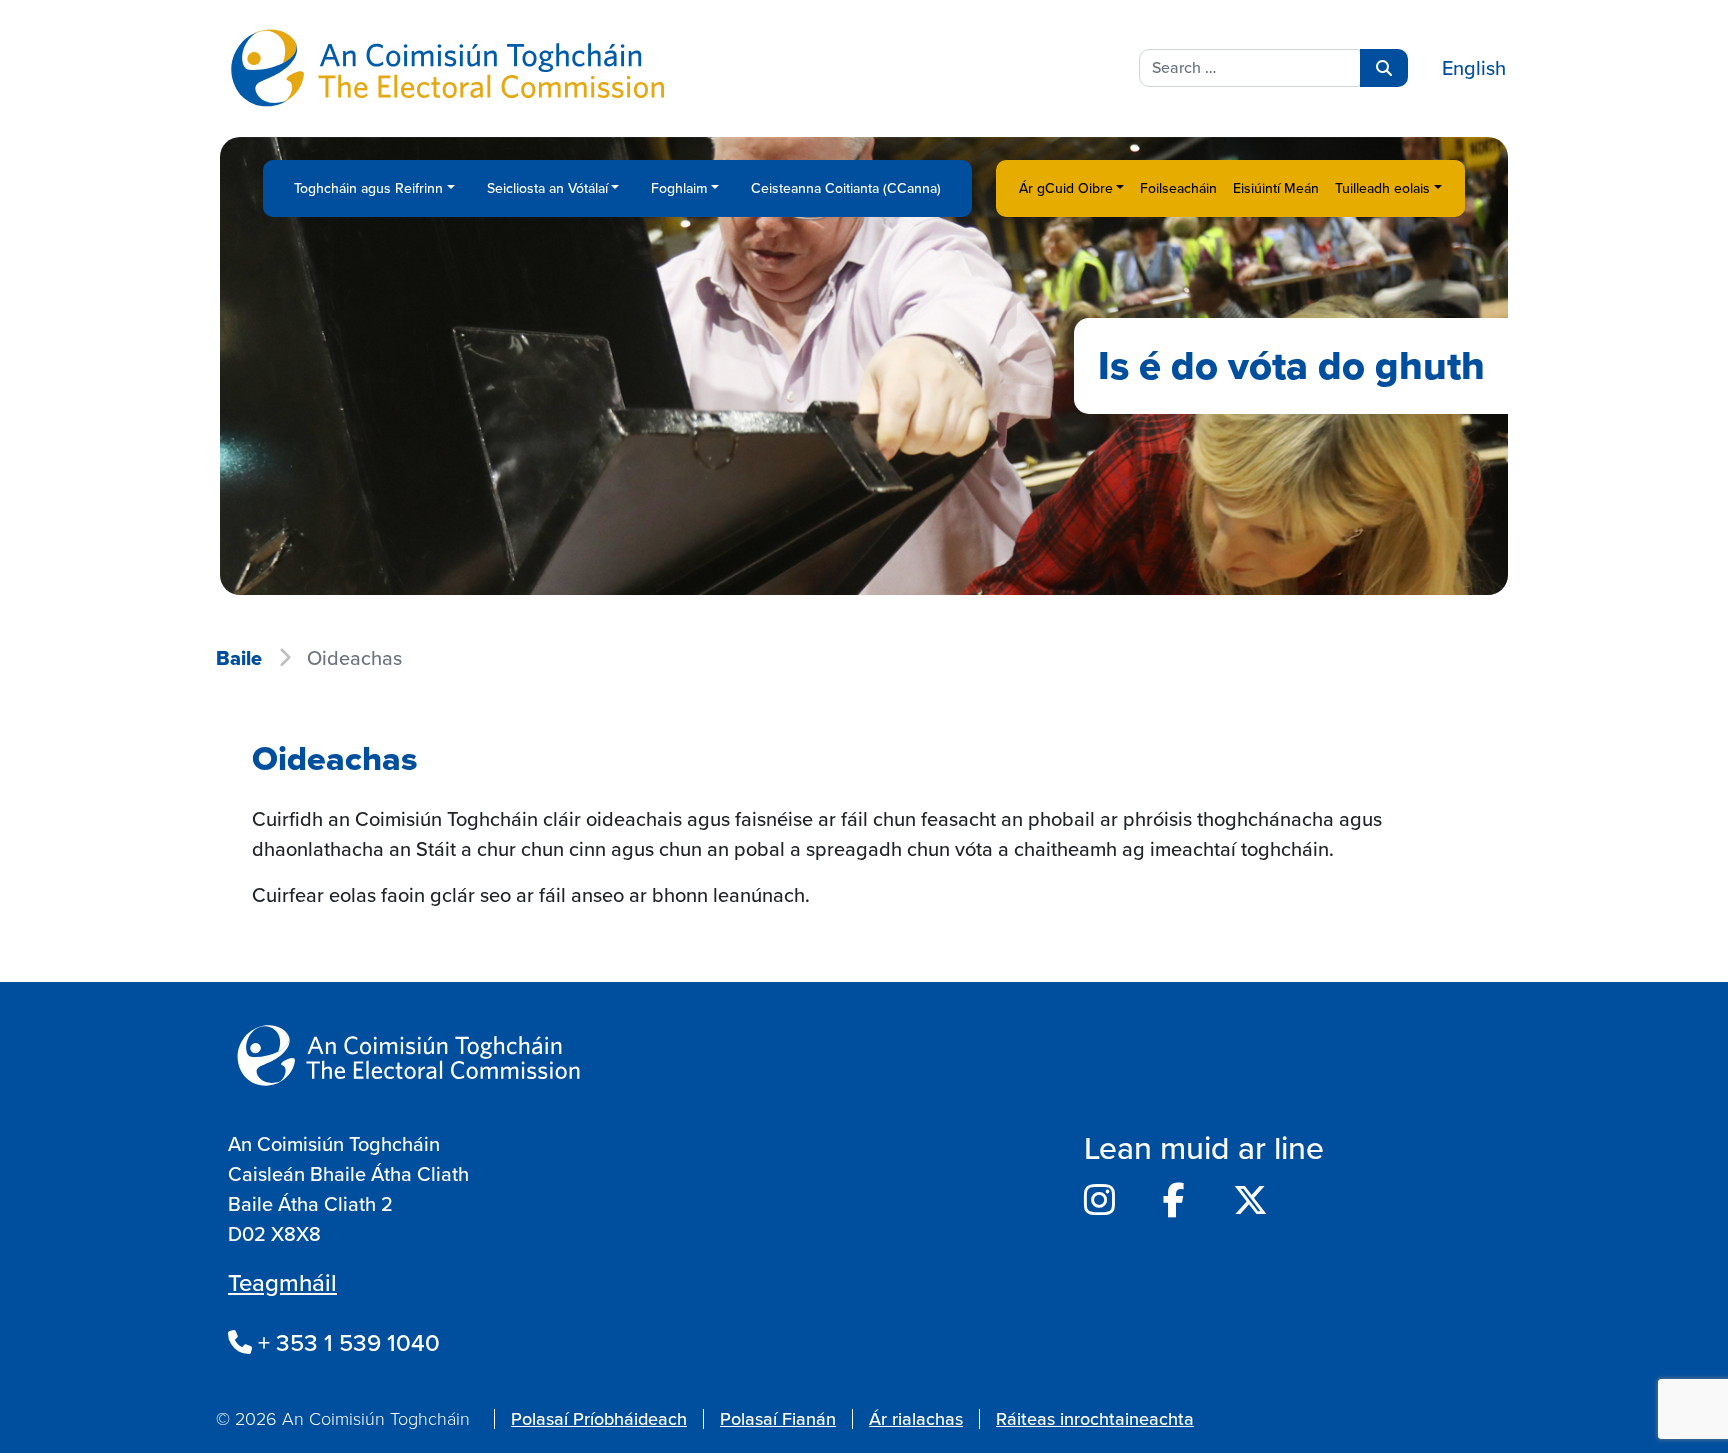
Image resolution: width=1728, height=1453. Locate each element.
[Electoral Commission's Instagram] (1099, 1201)
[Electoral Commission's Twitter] (1250, 1201)
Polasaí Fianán (778, 1419)
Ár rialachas (916, 1419)
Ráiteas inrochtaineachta (1095, 1419)
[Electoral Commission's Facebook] (1174, 1201)
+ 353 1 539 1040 (346, 1343)
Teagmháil (282, 1283)
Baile (239, 658)
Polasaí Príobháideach (599, 1419)
